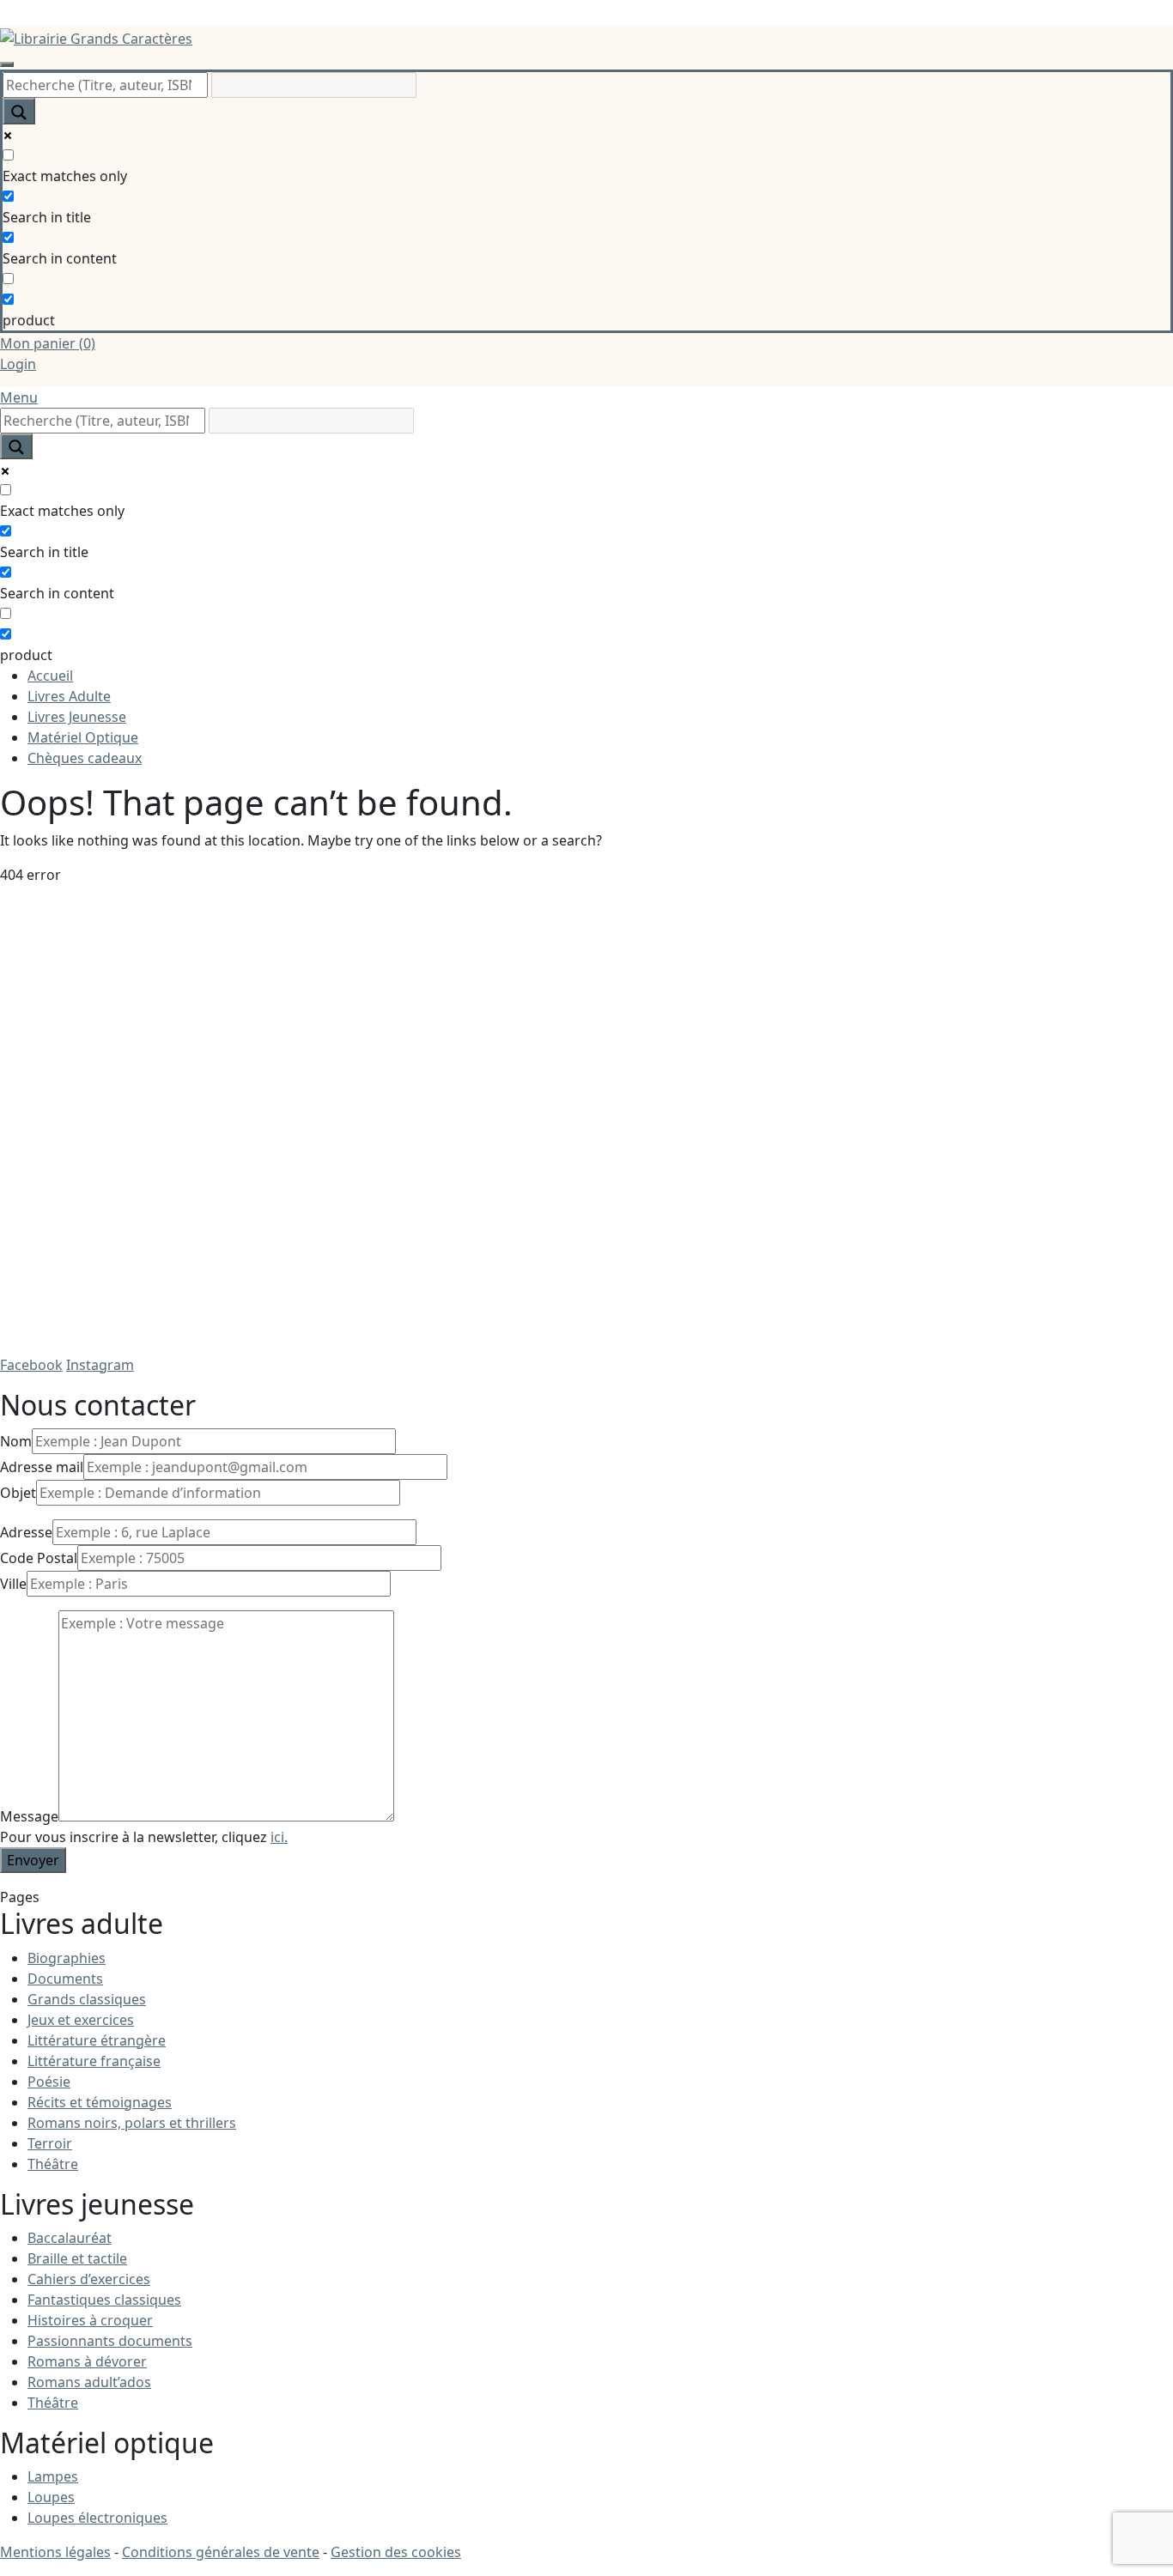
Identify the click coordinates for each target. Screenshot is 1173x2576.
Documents (65, 1979)
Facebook (31, 1365)
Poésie (49, 2082)
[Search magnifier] (19, 111)
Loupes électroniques (97, 2518)
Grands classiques (87, 1999)
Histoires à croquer (90, 2320)
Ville (13, 1584)
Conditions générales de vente (221, 2552)
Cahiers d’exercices (89, 2279)
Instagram (100, 1365)
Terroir (50, 2143)
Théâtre (53, 2164)
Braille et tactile (77, 2258)
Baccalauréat (70, 2238)
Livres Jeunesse (77, 717)
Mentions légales (55, 2552)
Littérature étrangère (97, 2040)
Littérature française (94, 2061)
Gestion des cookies (396, 2552)
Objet (18, 1493)
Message (29, 1816)
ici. (279, 1837)
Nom (16, 1441)
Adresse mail (42, 1467)
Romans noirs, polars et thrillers (132, 2123)
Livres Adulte (69, 696)
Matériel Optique (83, 737)
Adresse (26, 1532)
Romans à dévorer (87, 2361)
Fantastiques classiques (104, 2300)
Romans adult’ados (89, 2382)
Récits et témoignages (100, 2102)
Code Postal (39, 1558)
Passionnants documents (110, 2341)
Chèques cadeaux (85, 758)
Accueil (50, 676)
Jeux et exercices (81, 2020)
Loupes (51, 2497)
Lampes (53, 2476)
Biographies (67, 1958)
